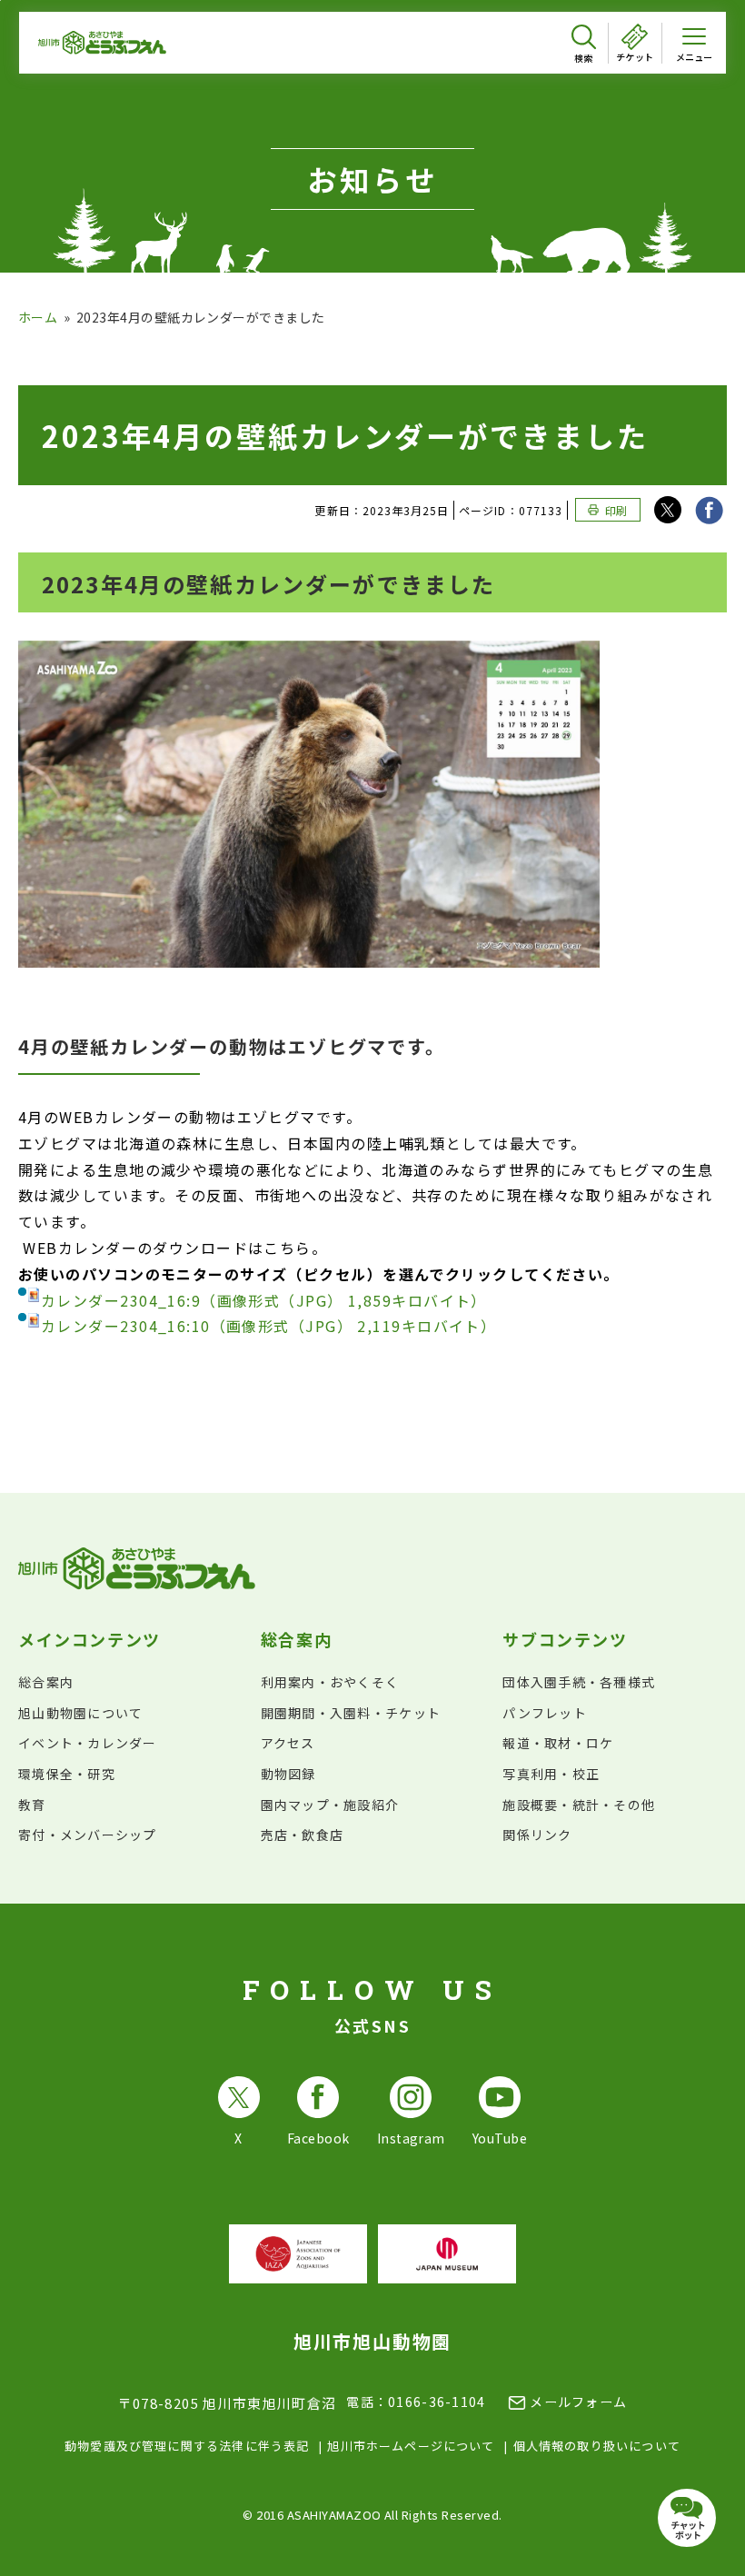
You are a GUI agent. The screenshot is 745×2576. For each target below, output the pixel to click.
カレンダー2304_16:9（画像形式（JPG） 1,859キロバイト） (264, 1300)
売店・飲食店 (303, 1835)
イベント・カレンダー (88, 1743)
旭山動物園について (80, 1713)
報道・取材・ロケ (558, 1743)
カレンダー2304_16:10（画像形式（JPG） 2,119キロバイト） (268, 1326)
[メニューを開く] (694, 43)
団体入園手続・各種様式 (579, 1682)
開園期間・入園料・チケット (351, 1713)
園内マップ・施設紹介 (330, 1805)
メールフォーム (578, 2402)
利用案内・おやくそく (330, 1682)
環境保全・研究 (67, 1774)
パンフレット (545, 1713)
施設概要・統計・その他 (579, 1805)
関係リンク (537, 1835)
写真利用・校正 (551, 1774)
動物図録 (288, 1774)
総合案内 (46, 1682)
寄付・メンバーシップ (88, 1835)
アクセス (288, 1743)
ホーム (38, 317)
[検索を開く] (584, 44)
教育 (32, 1805)
